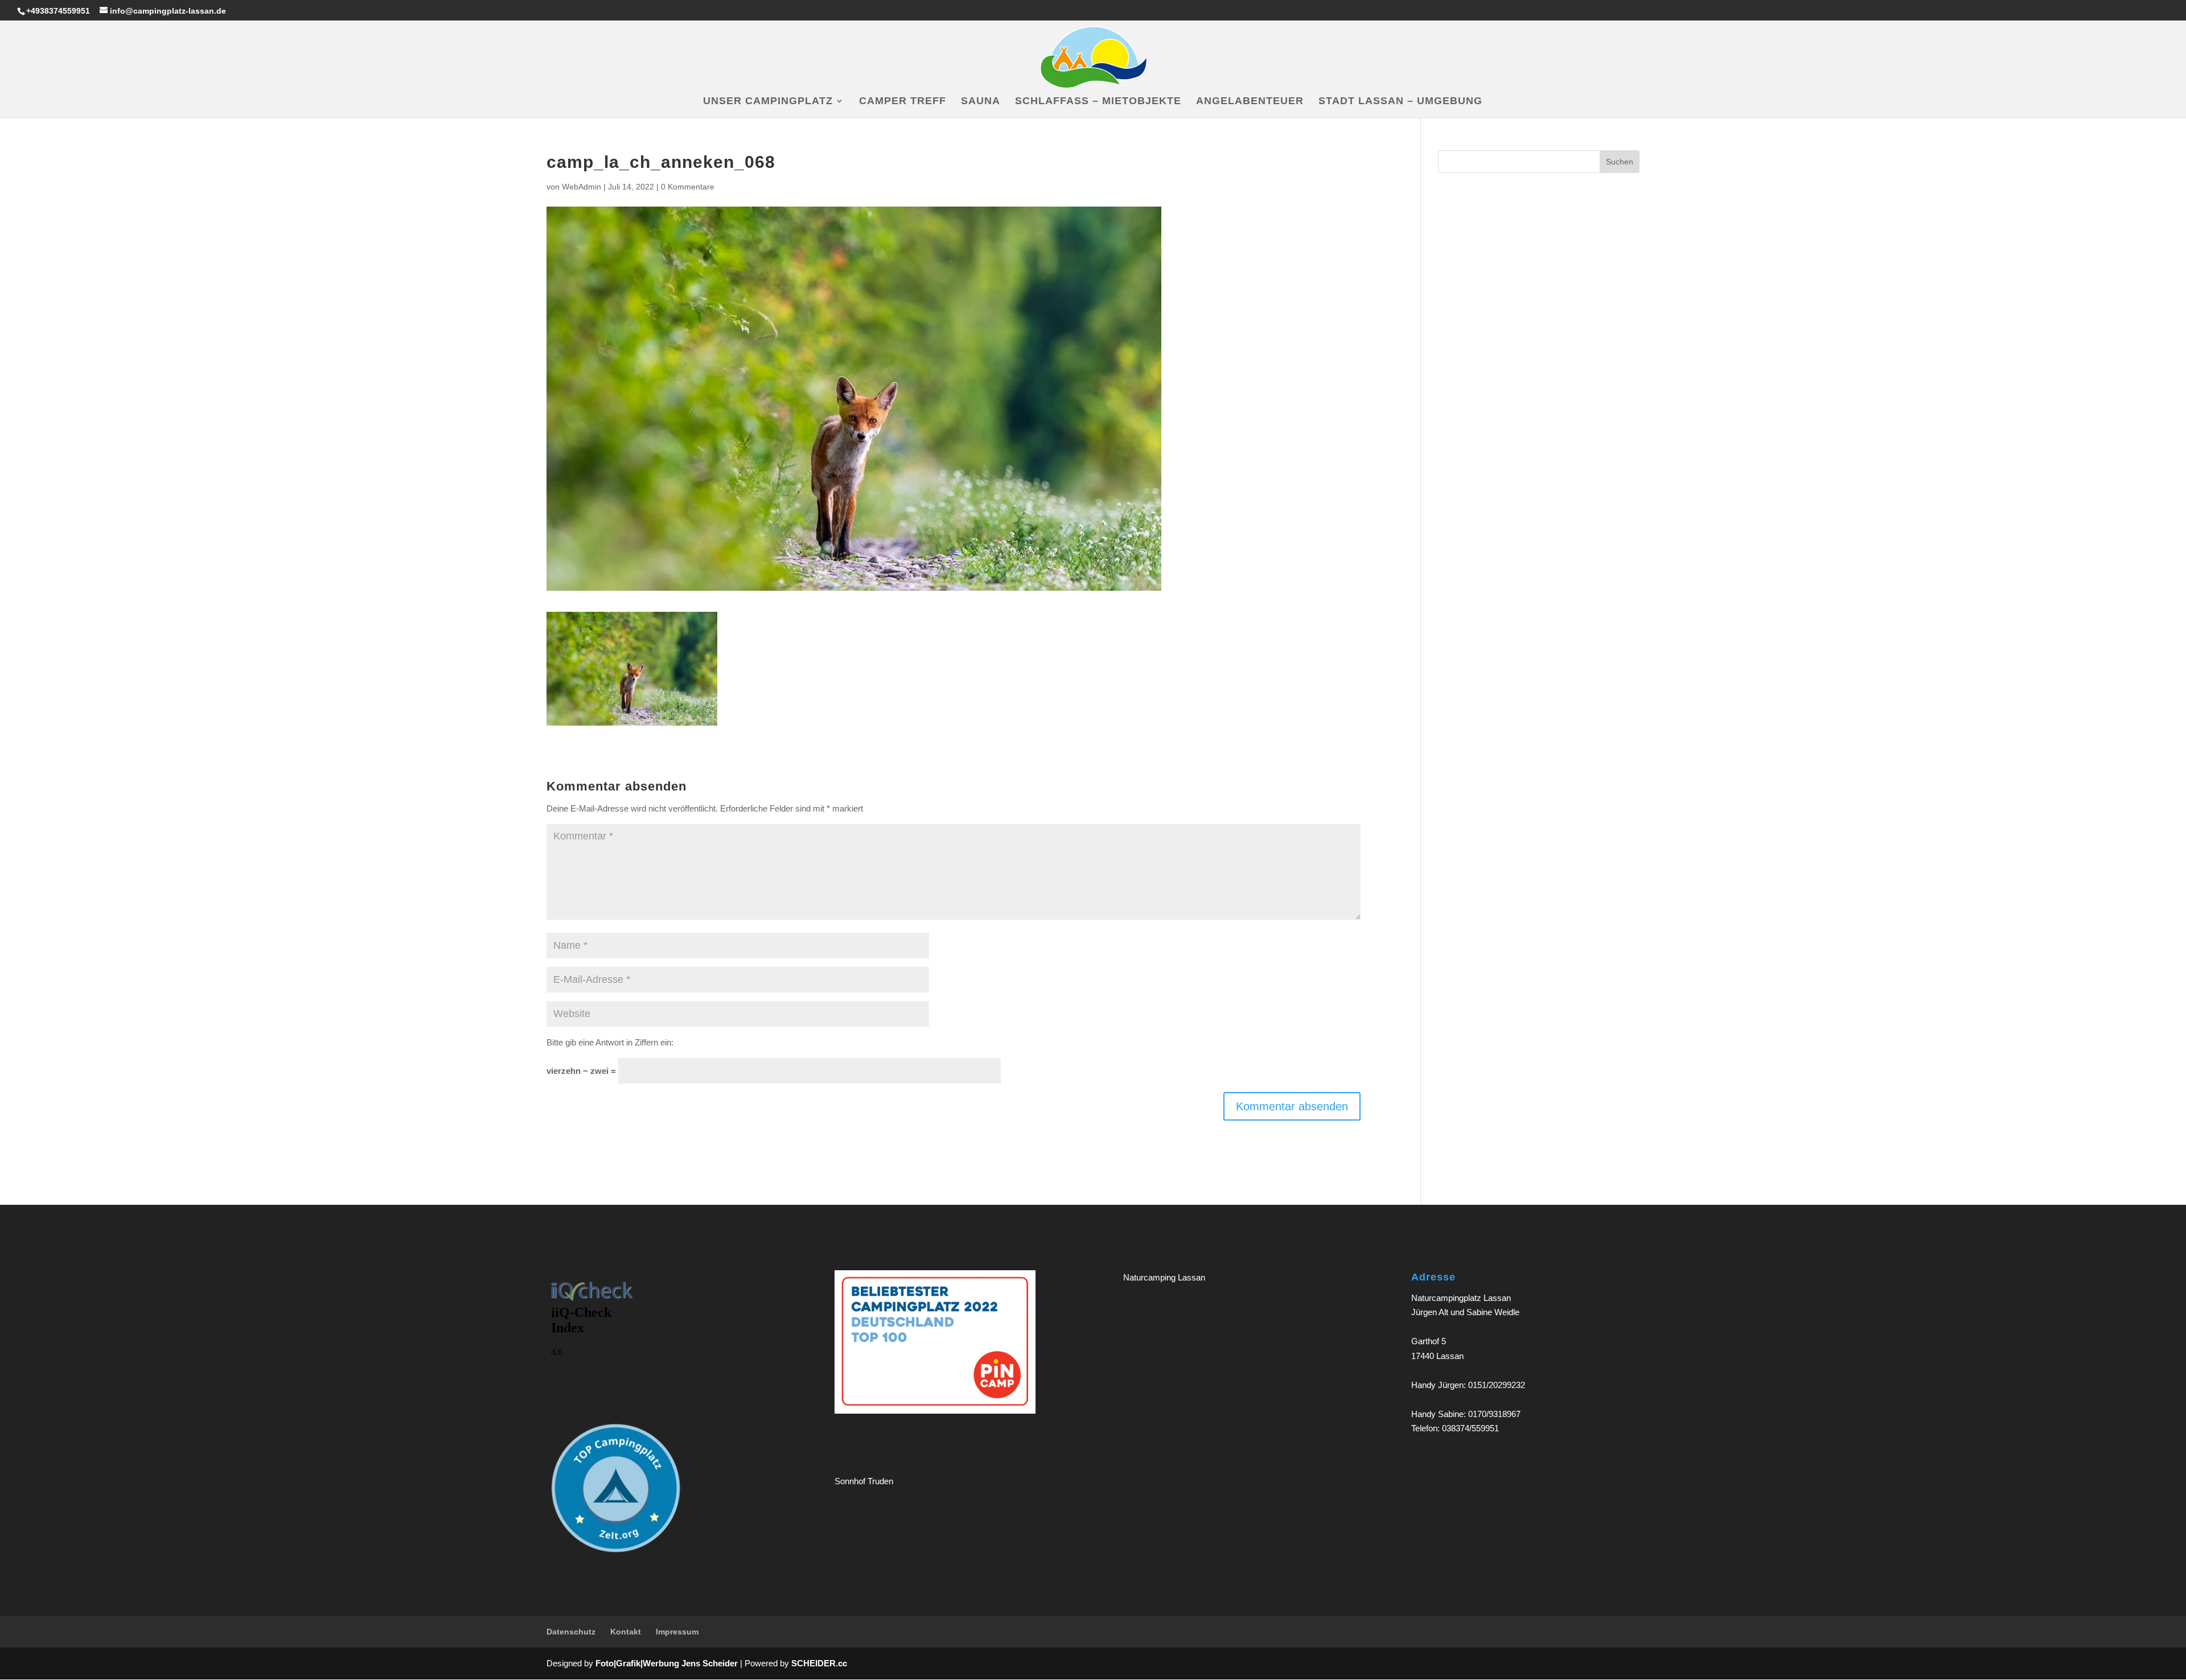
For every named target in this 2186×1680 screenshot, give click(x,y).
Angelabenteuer (1250, 102)
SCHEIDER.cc (819, 1663)
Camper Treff (903, 102)
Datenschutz (571, 1632)
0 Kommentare (688, 187)
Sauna (981, 102)
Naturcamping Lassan (1164, 1277)
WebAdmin (582, 187)
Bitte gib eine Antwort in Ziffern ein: (610, 1042)
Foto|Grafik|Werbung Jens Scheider (667, 1663)
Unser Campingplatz (768, 102)
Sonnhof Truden (864, 1481)
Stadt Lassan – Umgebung (1400, 102)
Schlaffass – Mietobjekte (1098, 102)
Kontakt (626, 1632)
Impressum (677, 1632)
